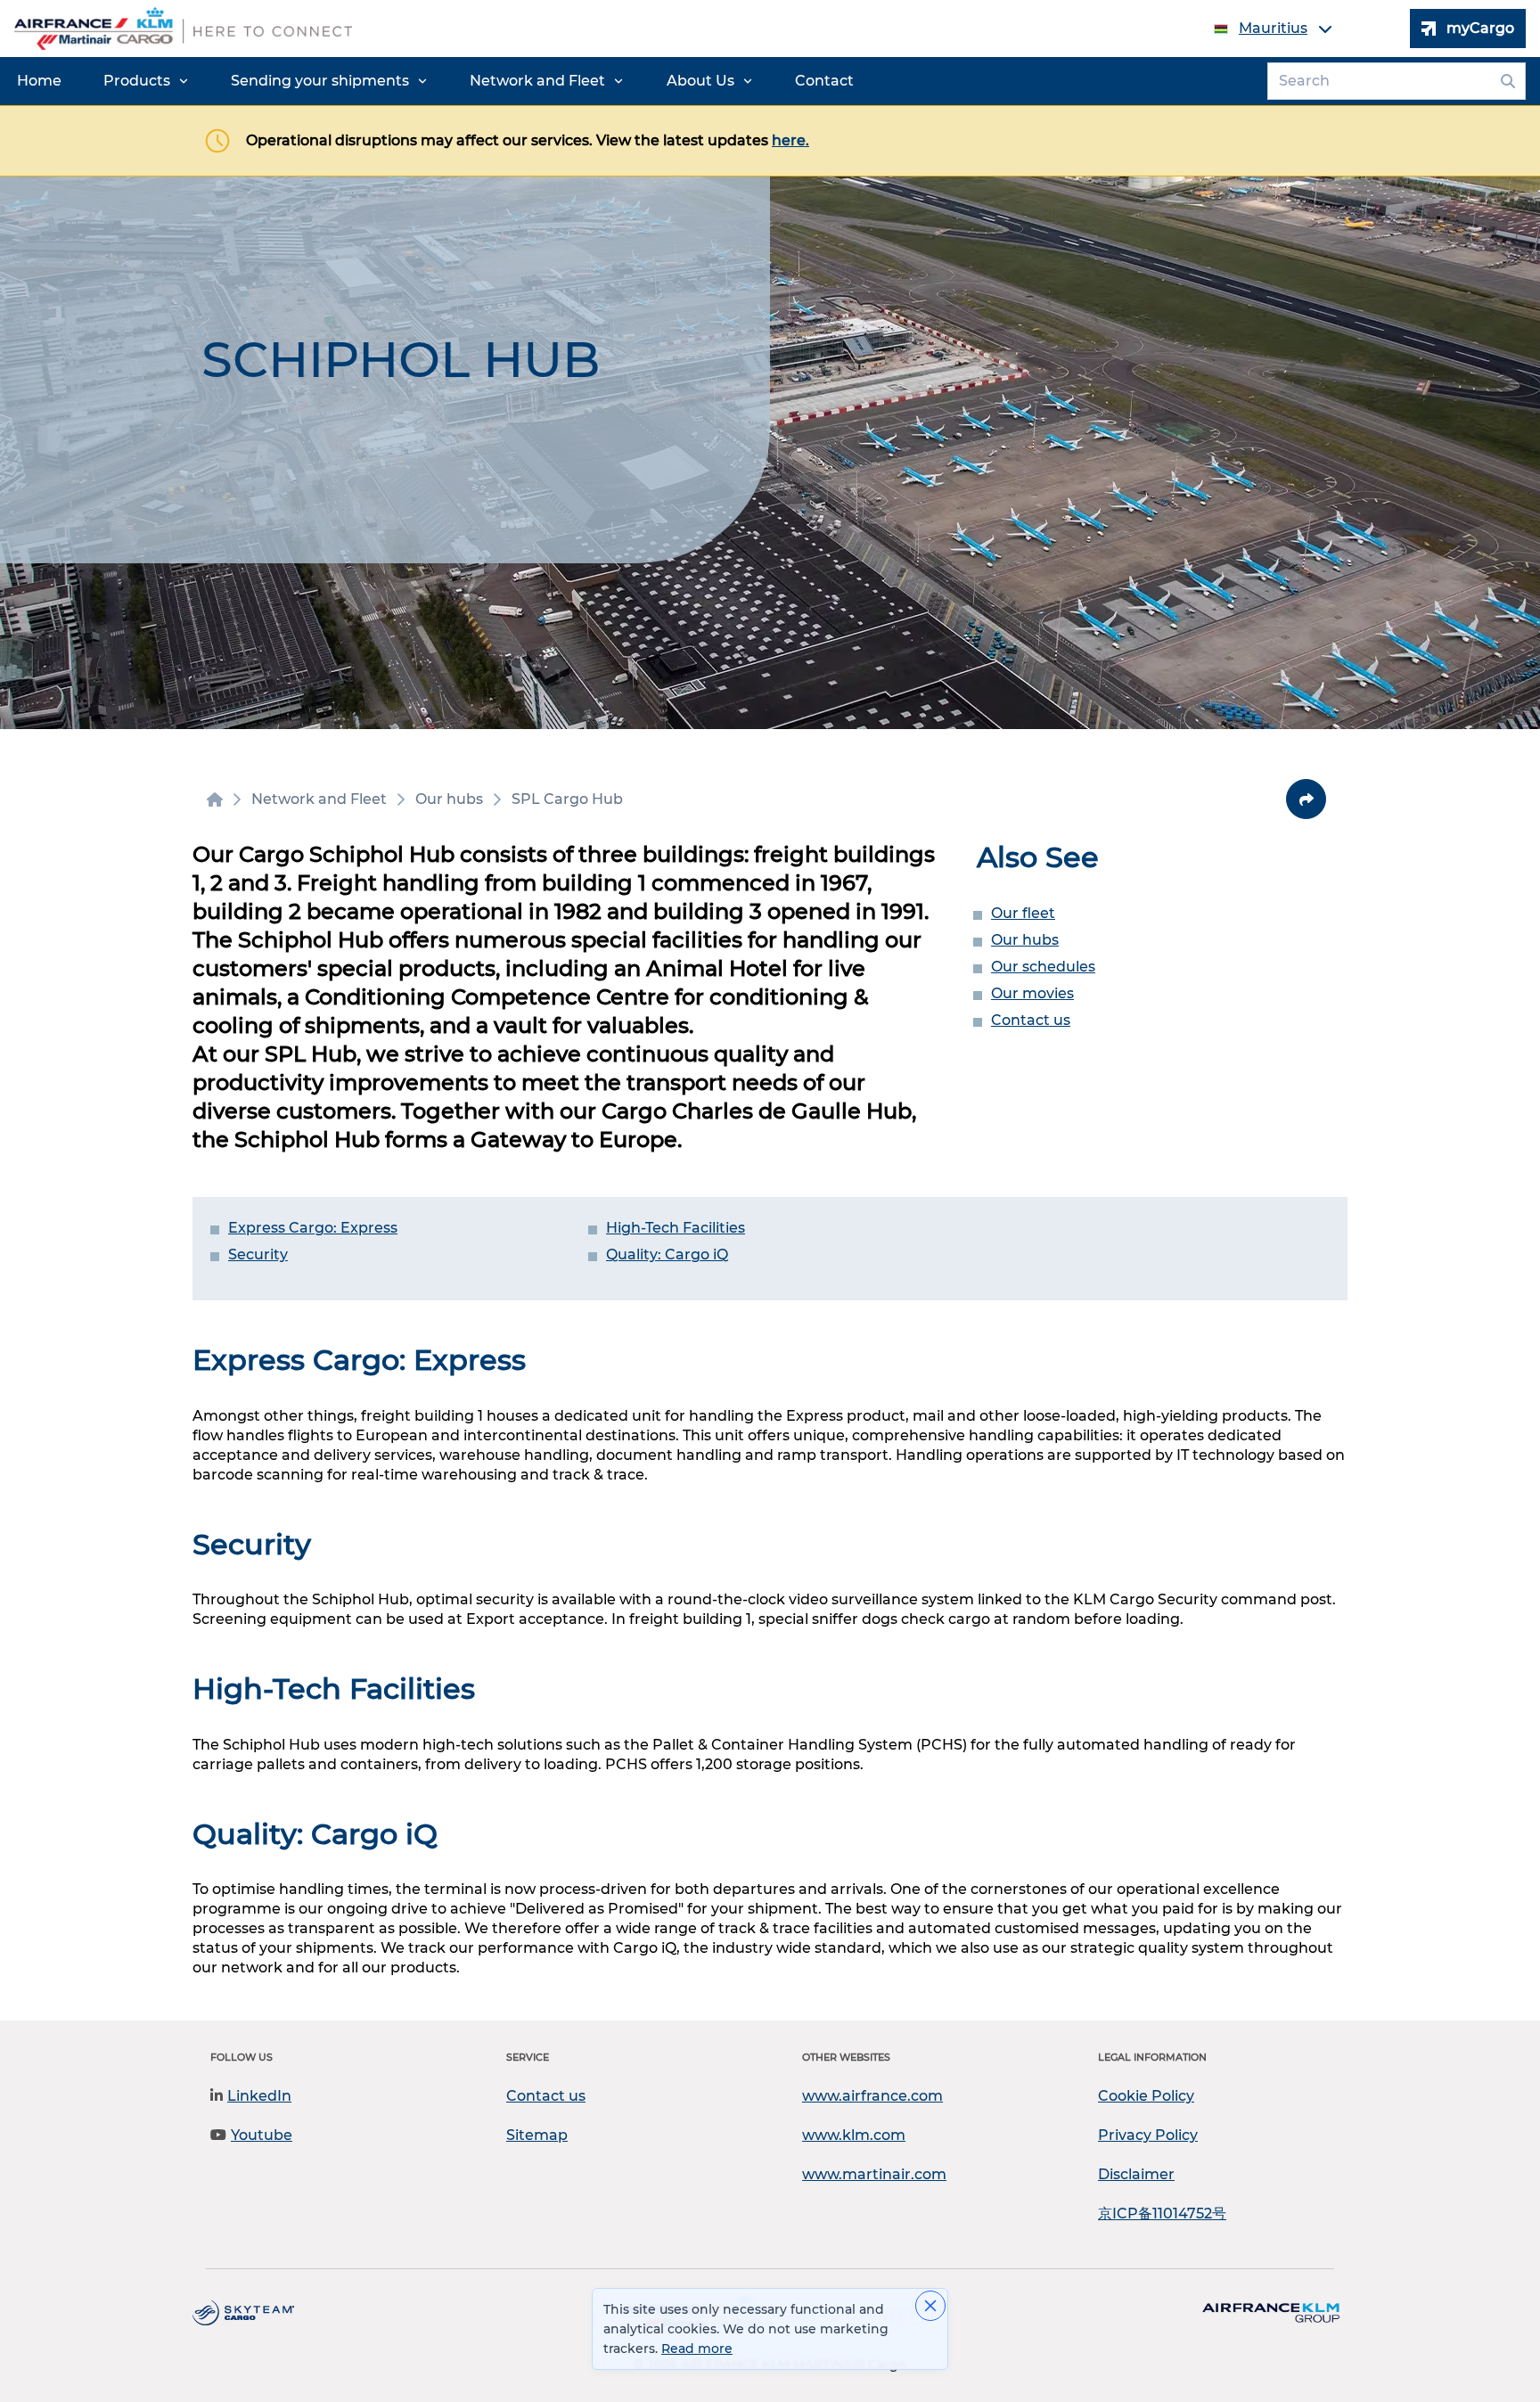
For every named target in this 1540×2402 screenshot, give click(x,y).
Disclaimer (1136, 2174)
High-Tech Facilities (676, 1228)
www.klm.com (854, 2135)
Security (258, 1254)
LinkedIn (259, 2096)
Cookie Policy (1146, 2096)
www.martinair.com (874, 2174)
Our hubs (1025, 940)
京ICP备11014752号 (1162, 2213)
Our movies (1032, 993)
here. (790, 140)
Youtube (262, 2135)
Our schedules (1043, 967)
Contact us (1031, 1020)
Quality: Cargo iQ (667, 1254)
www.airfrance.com (872, 2096)
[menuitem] (39, 81)
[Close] (930, 2306)
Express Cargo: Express (313, 1228)
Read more (697, 2349)
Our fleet (1023, 913)
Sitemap (537, 2135)
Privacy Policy (1148, 2135)
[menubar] (435, 81)
